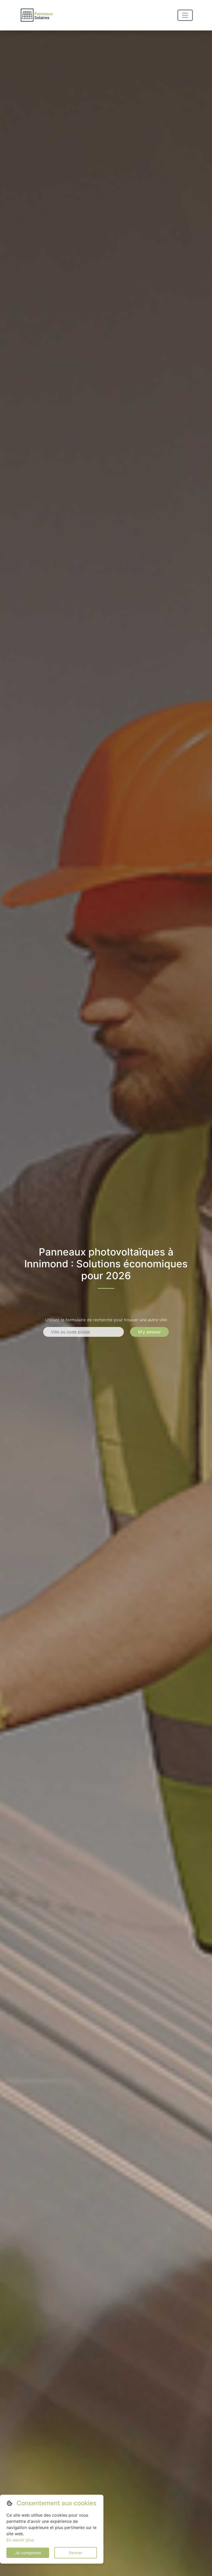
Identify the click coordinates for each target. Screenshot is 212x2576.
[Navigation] (185, 15)
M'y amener (149, 1332)
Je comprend (28, 2553)
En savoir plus (20, 2540)
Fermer (76, 2553)
